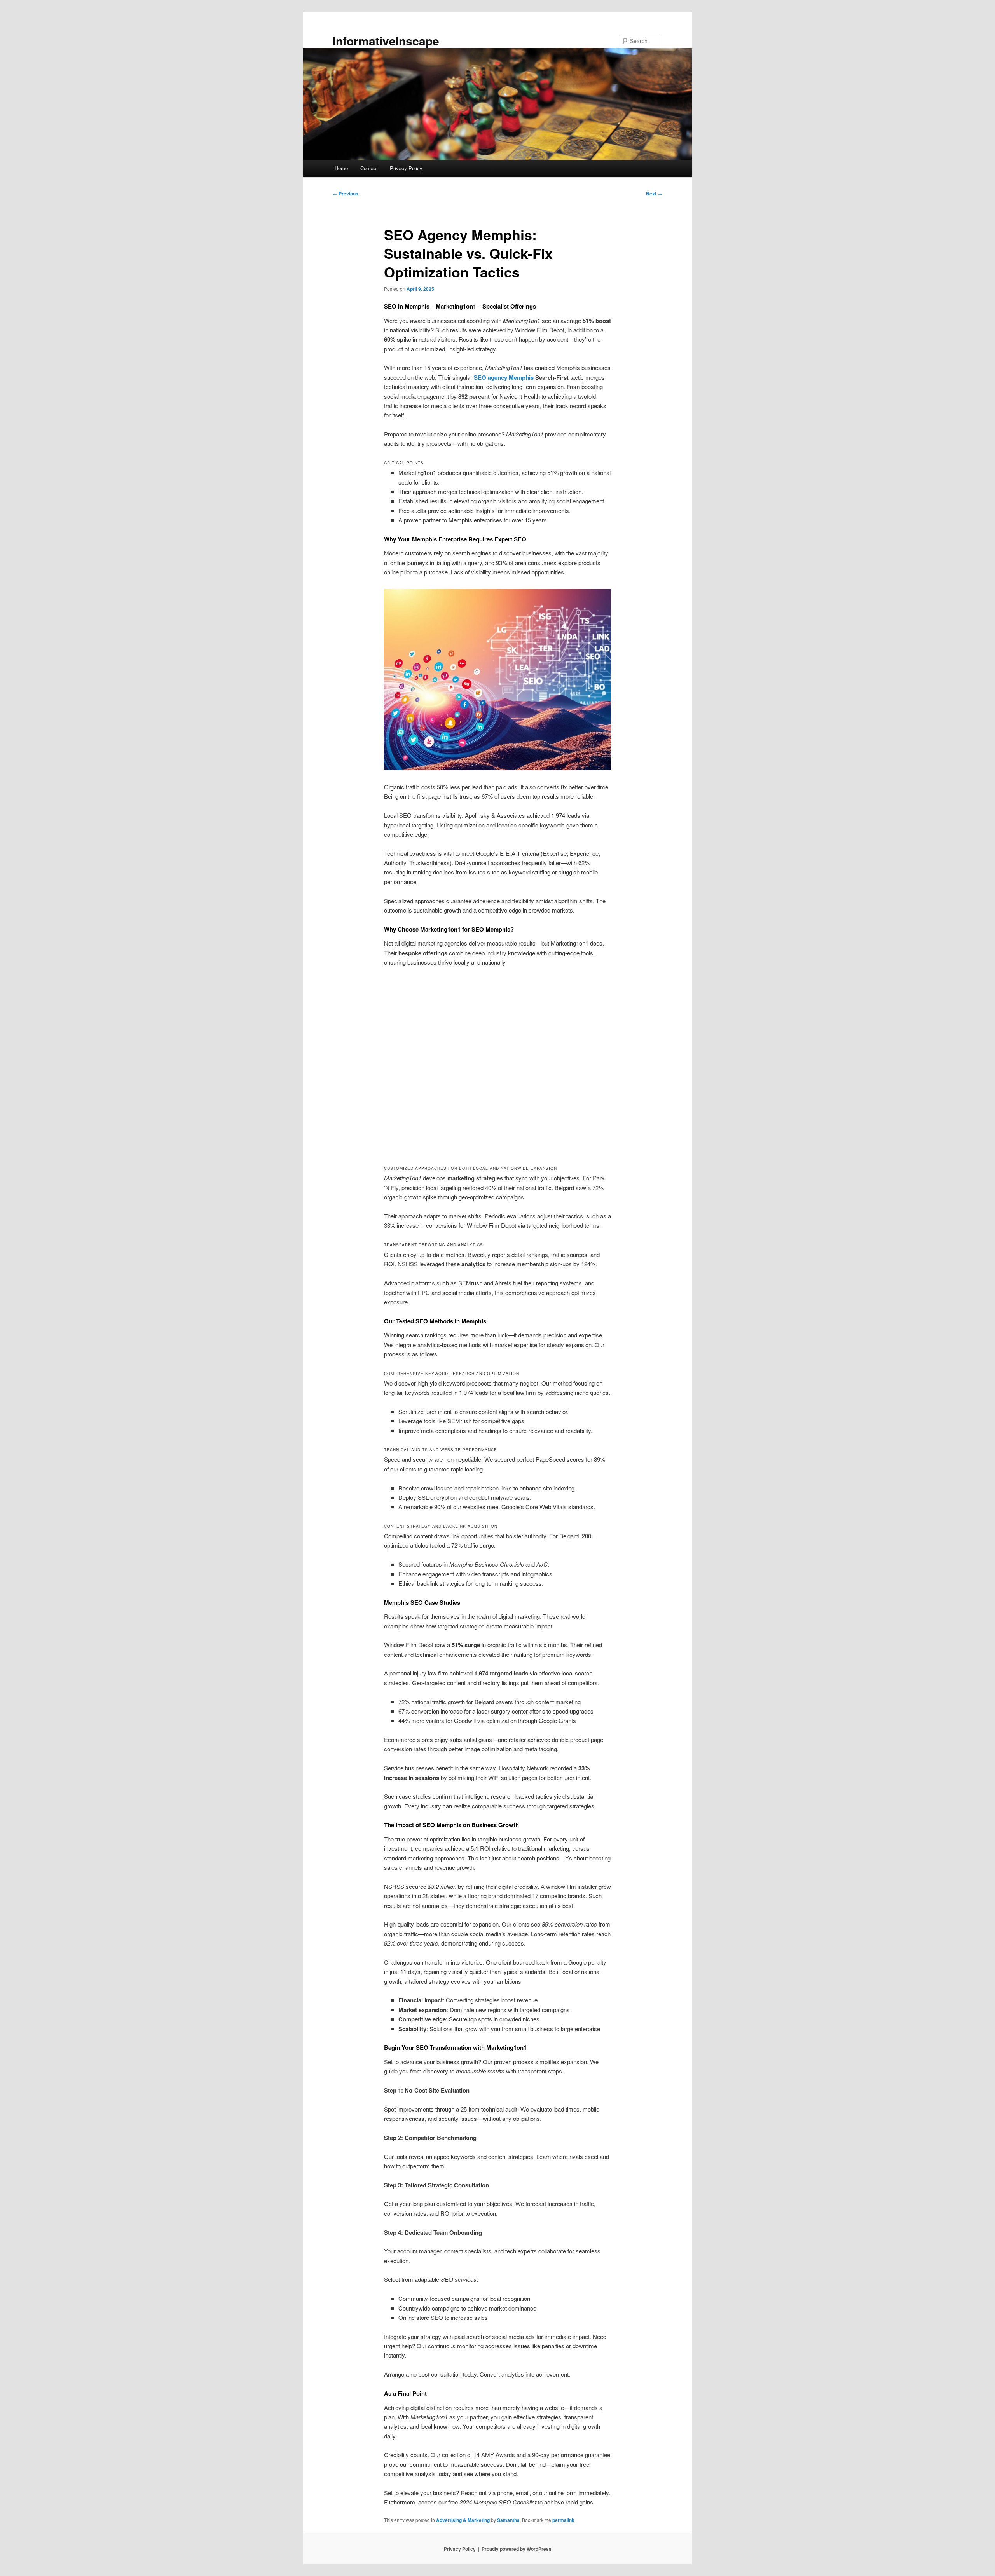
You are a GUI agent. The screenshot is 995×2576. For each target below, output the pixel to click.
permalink (563, 2520)
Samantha (508, 2520)
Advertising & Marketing (463, 2520)
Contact (369, 168)
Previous (346, 194)
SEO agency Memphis (504, 377)
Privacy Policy (406, 168)
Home (341, 168)
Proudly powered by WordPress (517, 2549)
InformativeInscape (386, 41)
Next (654, 194)
